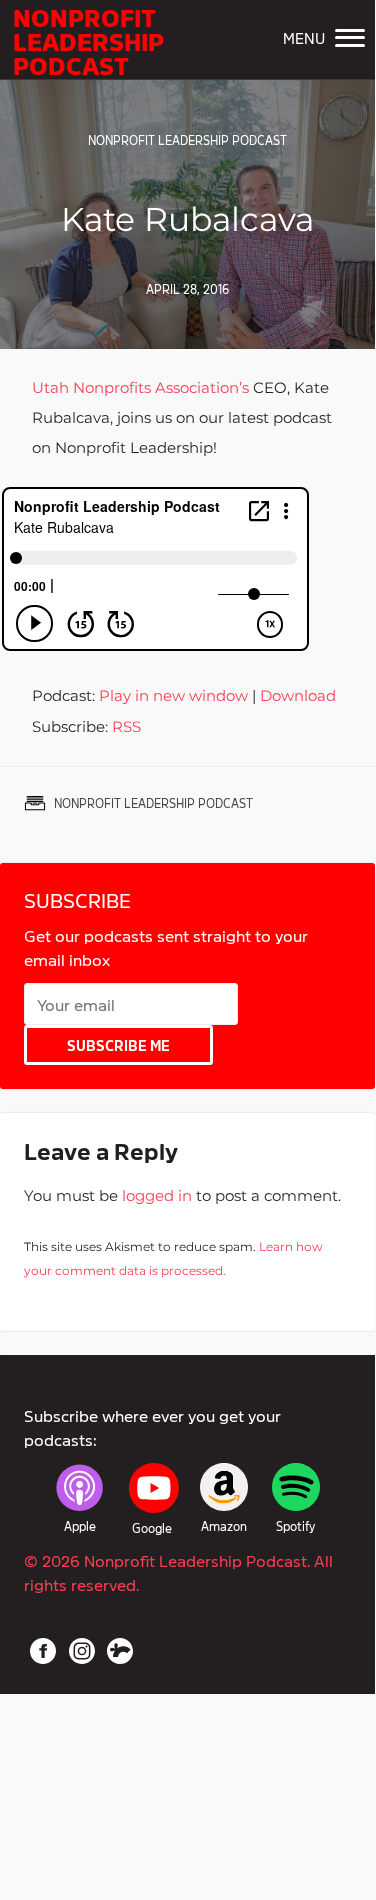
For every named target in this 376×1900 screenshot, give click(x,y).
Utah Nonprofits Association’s (140, 387)
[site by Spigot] (120, 1651)
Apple (80, 1526)
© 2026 (178, 1571)
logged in (157, 1195)
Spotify (295, 1526)
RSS (126, 726)
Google (152, 1528)
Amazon (224, 1526)
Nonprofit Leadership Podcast (88, 40)
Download (298, 695)
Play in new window (173, 695)
